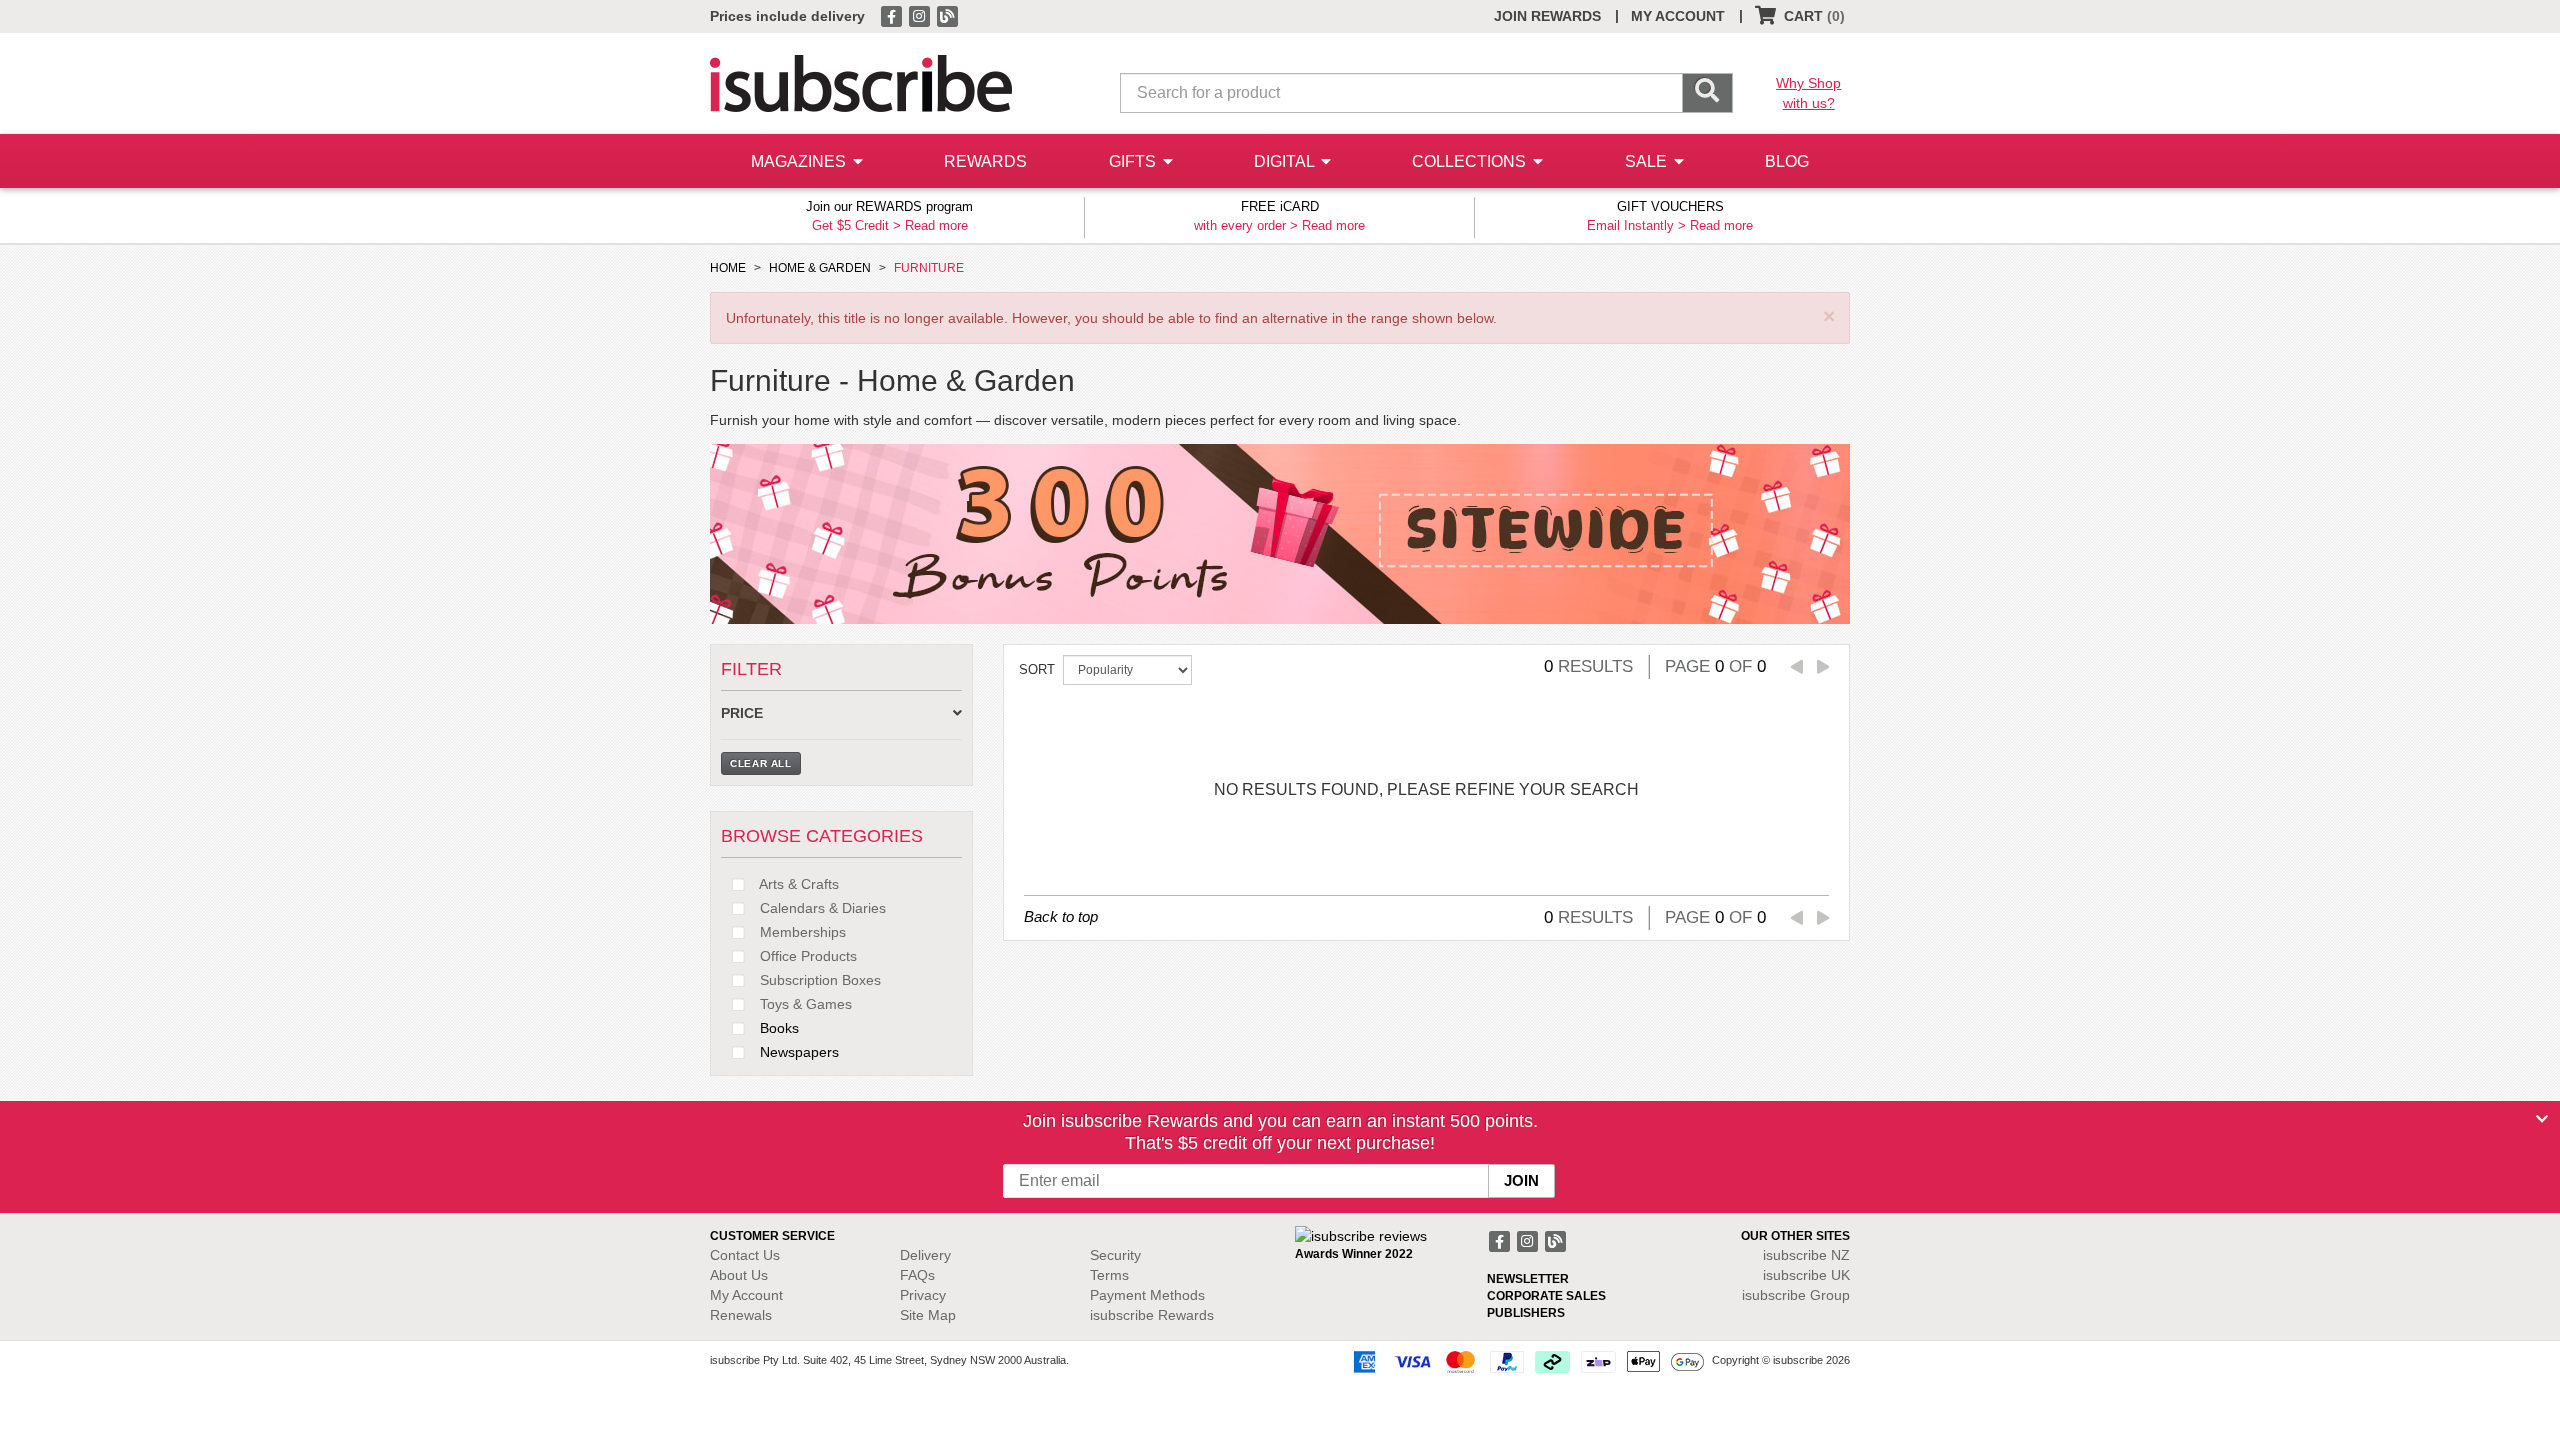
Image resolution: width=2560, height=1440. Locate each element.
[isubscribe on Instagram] (921, 15)
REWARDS (985, 161)
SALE (1648, 161)
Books (777, 1028)
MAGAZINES (800, 161)
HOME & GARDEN (820, 268)
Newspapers (797, 1052)
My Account (746, 1295)
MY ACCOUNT (1678, 16)
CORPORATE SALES (1546, 1296)
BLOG (1787, 161)
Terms (1109, 1275)
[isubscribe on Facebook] (893, 15)
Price (742, 713)
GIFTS (1134, 161)
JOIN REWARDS (1547, 16)
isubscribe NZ (1806, 1255)
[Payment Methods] (1525, 1361)
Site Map (928, 1315)
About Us (739, 1275)
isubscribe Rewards (1152, 1315)
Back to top (1061, 916)
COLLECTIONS (1471, 161)
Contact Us (745, 1255)
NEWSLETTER (1528, 1279)
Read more (936, 225)
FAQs (917, 1275)
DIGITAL (1286, 161)
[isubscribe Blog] (947, 15)
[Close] (2542, 1119)
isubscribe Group (1796, 1295)
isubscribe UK (1806, 1275)
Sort (1037, 669)
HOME (728, 268)
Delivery (925, 1255)
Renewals (741, 1315)
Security (1115, 1255)
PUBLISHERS (1526, 1313)
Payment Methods (1147, 1295)
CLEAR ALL (761, 763)
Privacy (923, 1295)
